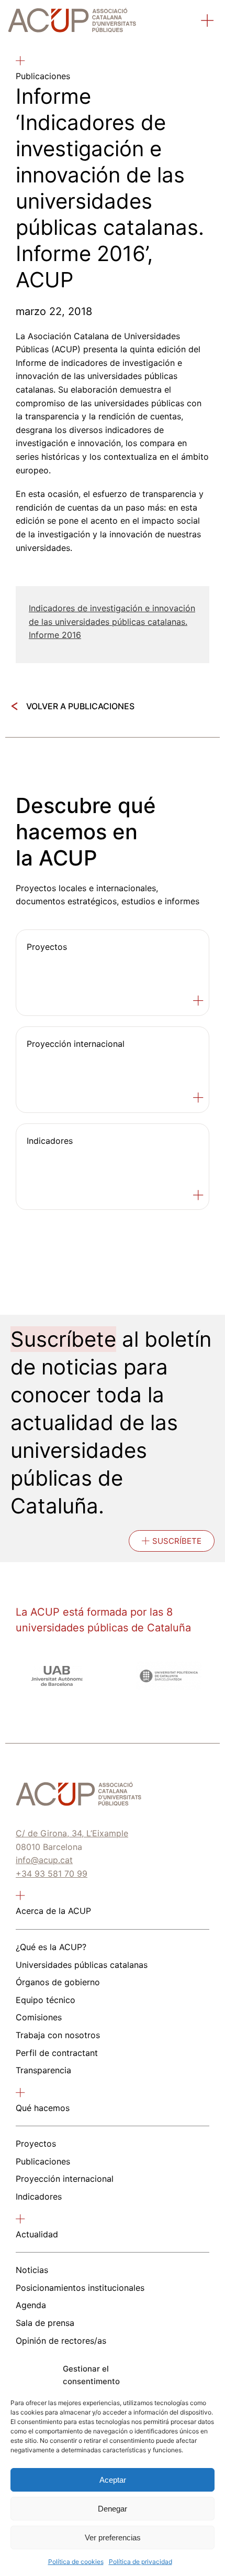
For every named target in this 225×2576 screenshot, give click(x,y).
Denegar (113, 2509)
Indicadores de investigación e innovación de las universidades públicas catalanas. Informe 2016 (112, 621)
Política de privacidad (140, 2562)
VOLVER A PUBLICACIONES (80, 706)
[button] (208, 22)
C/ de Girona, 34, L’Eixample (72, 1833)
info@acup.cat (44, 1860)
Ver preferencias (113, 2537)
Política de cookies (76, 2562)
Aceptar (113, 2480)
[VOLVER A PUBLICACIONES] (14, 706)
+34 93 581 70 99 (52, 1874)
